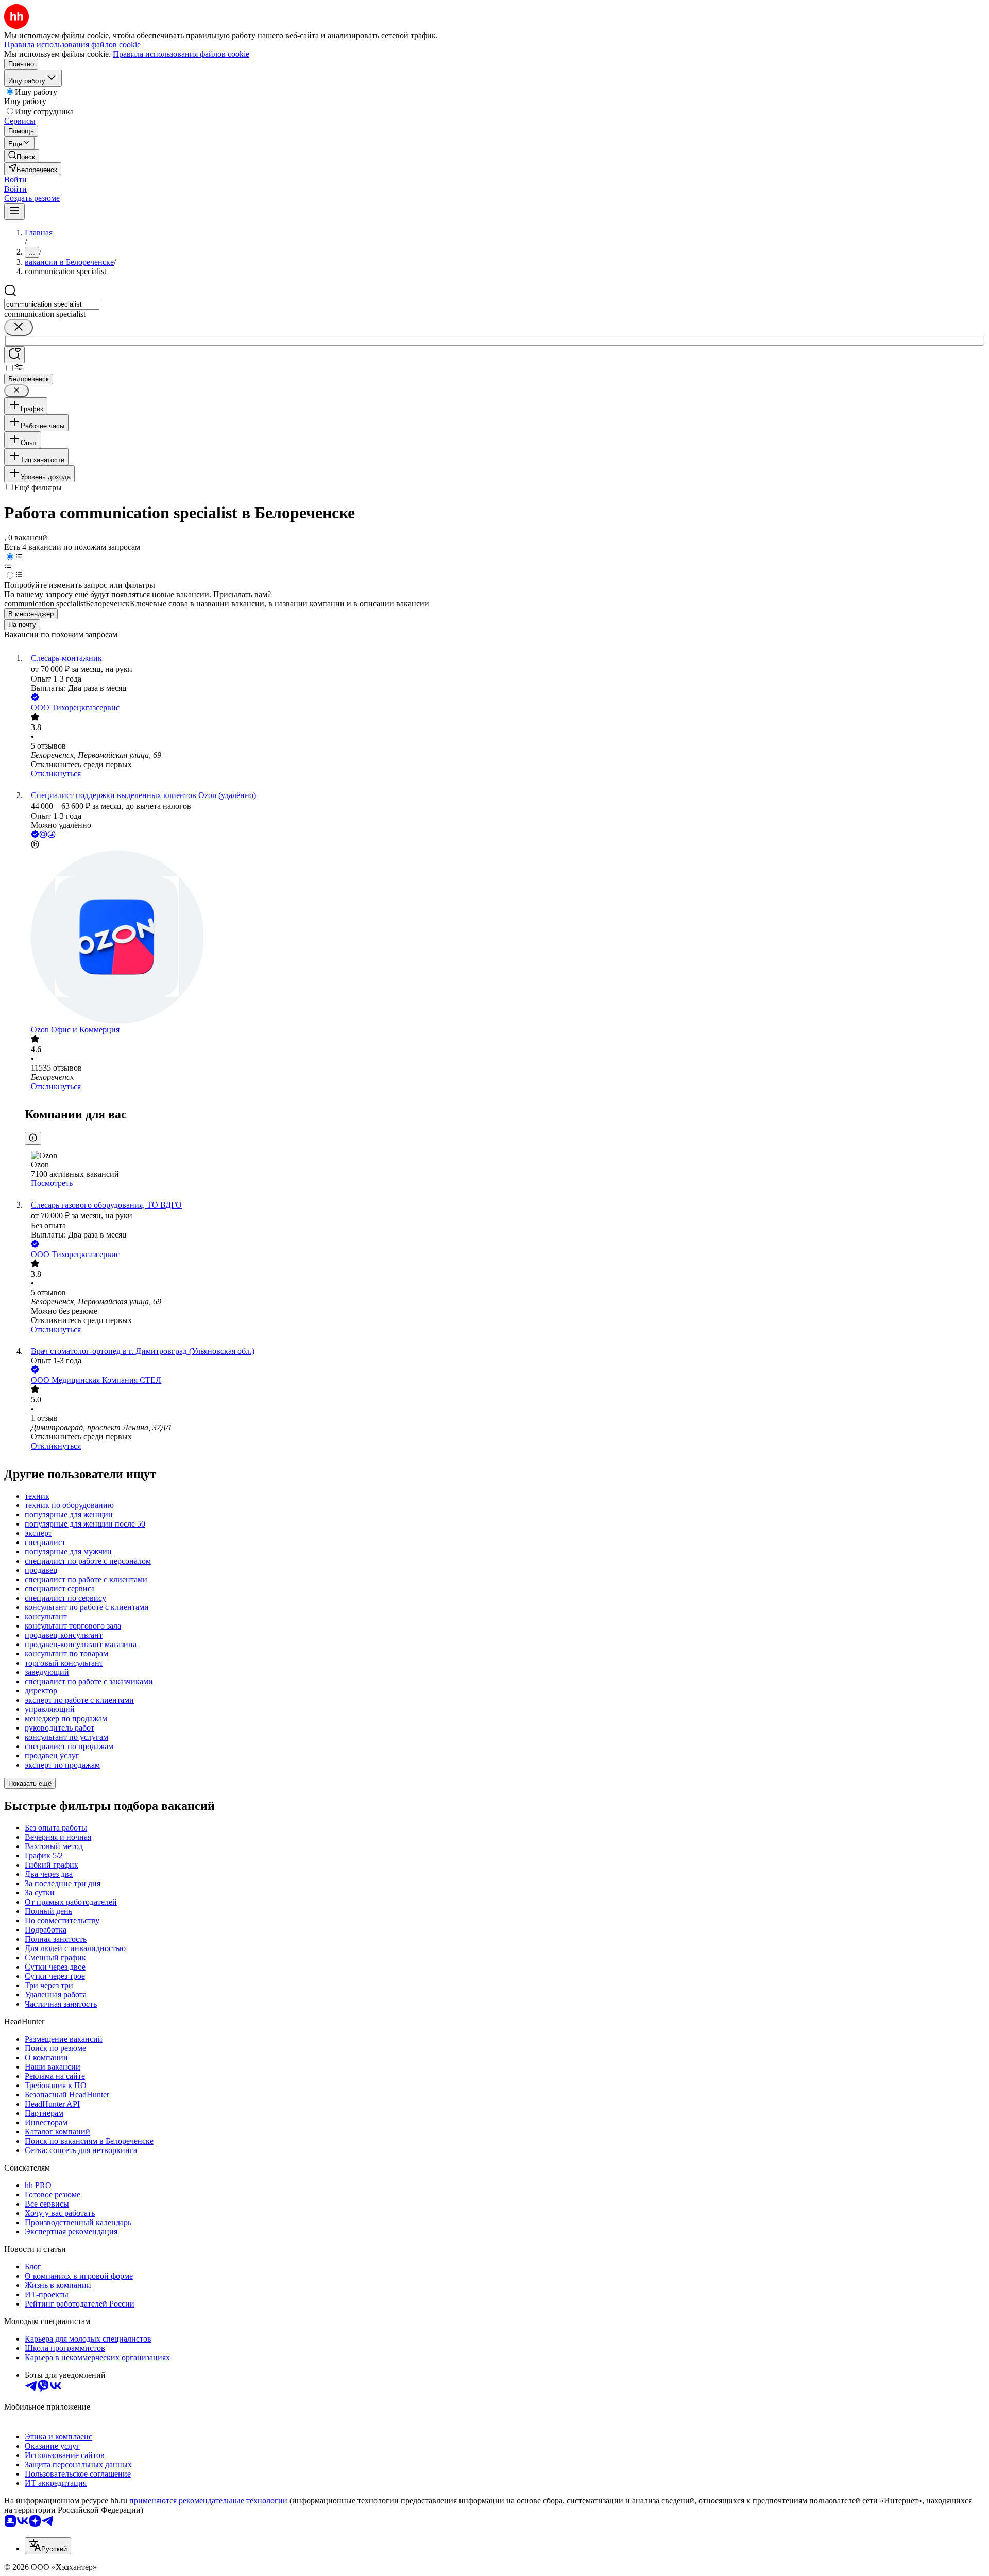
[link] (22, 156)
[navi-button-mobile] (14, 211)
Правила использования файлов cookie (181, 54)
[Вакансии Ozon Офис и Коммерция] (505, 938)
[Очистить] (19, 327)
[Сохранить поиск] (14, 355)
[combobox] (52, 304)
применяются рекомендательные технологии (208, 2501)
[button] (15, 180)
